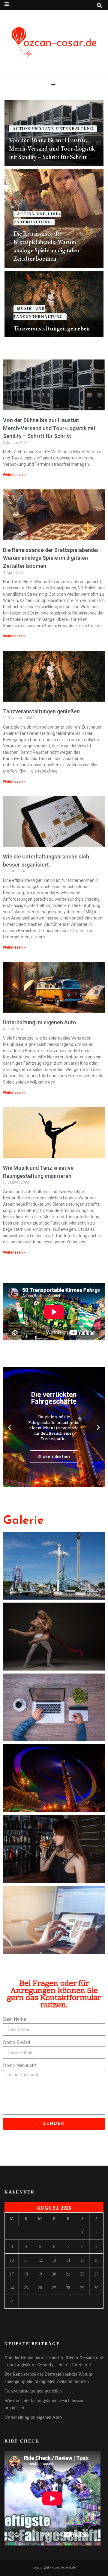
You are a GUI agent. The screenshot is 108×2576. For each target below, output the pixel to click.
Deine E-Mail (16, 2042)
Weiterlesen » (14, 475)
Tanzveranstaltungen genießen (52, 328)
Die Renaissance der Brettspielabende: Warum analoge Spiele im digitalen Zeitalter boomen (51, 558)
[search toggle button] (99, 6)
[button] (10, 1427)
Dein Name (15, 2019)
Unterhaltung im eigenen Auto (40, 1022)
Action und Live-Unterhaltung (53, 129)
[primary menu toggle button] (54, 85)
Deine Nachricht (19, 2065)
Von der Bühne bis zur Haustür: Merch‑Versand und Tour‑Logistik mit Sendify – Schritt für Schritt (52, 148)
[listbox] (54, 219)
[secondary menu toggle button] (7, 4)
